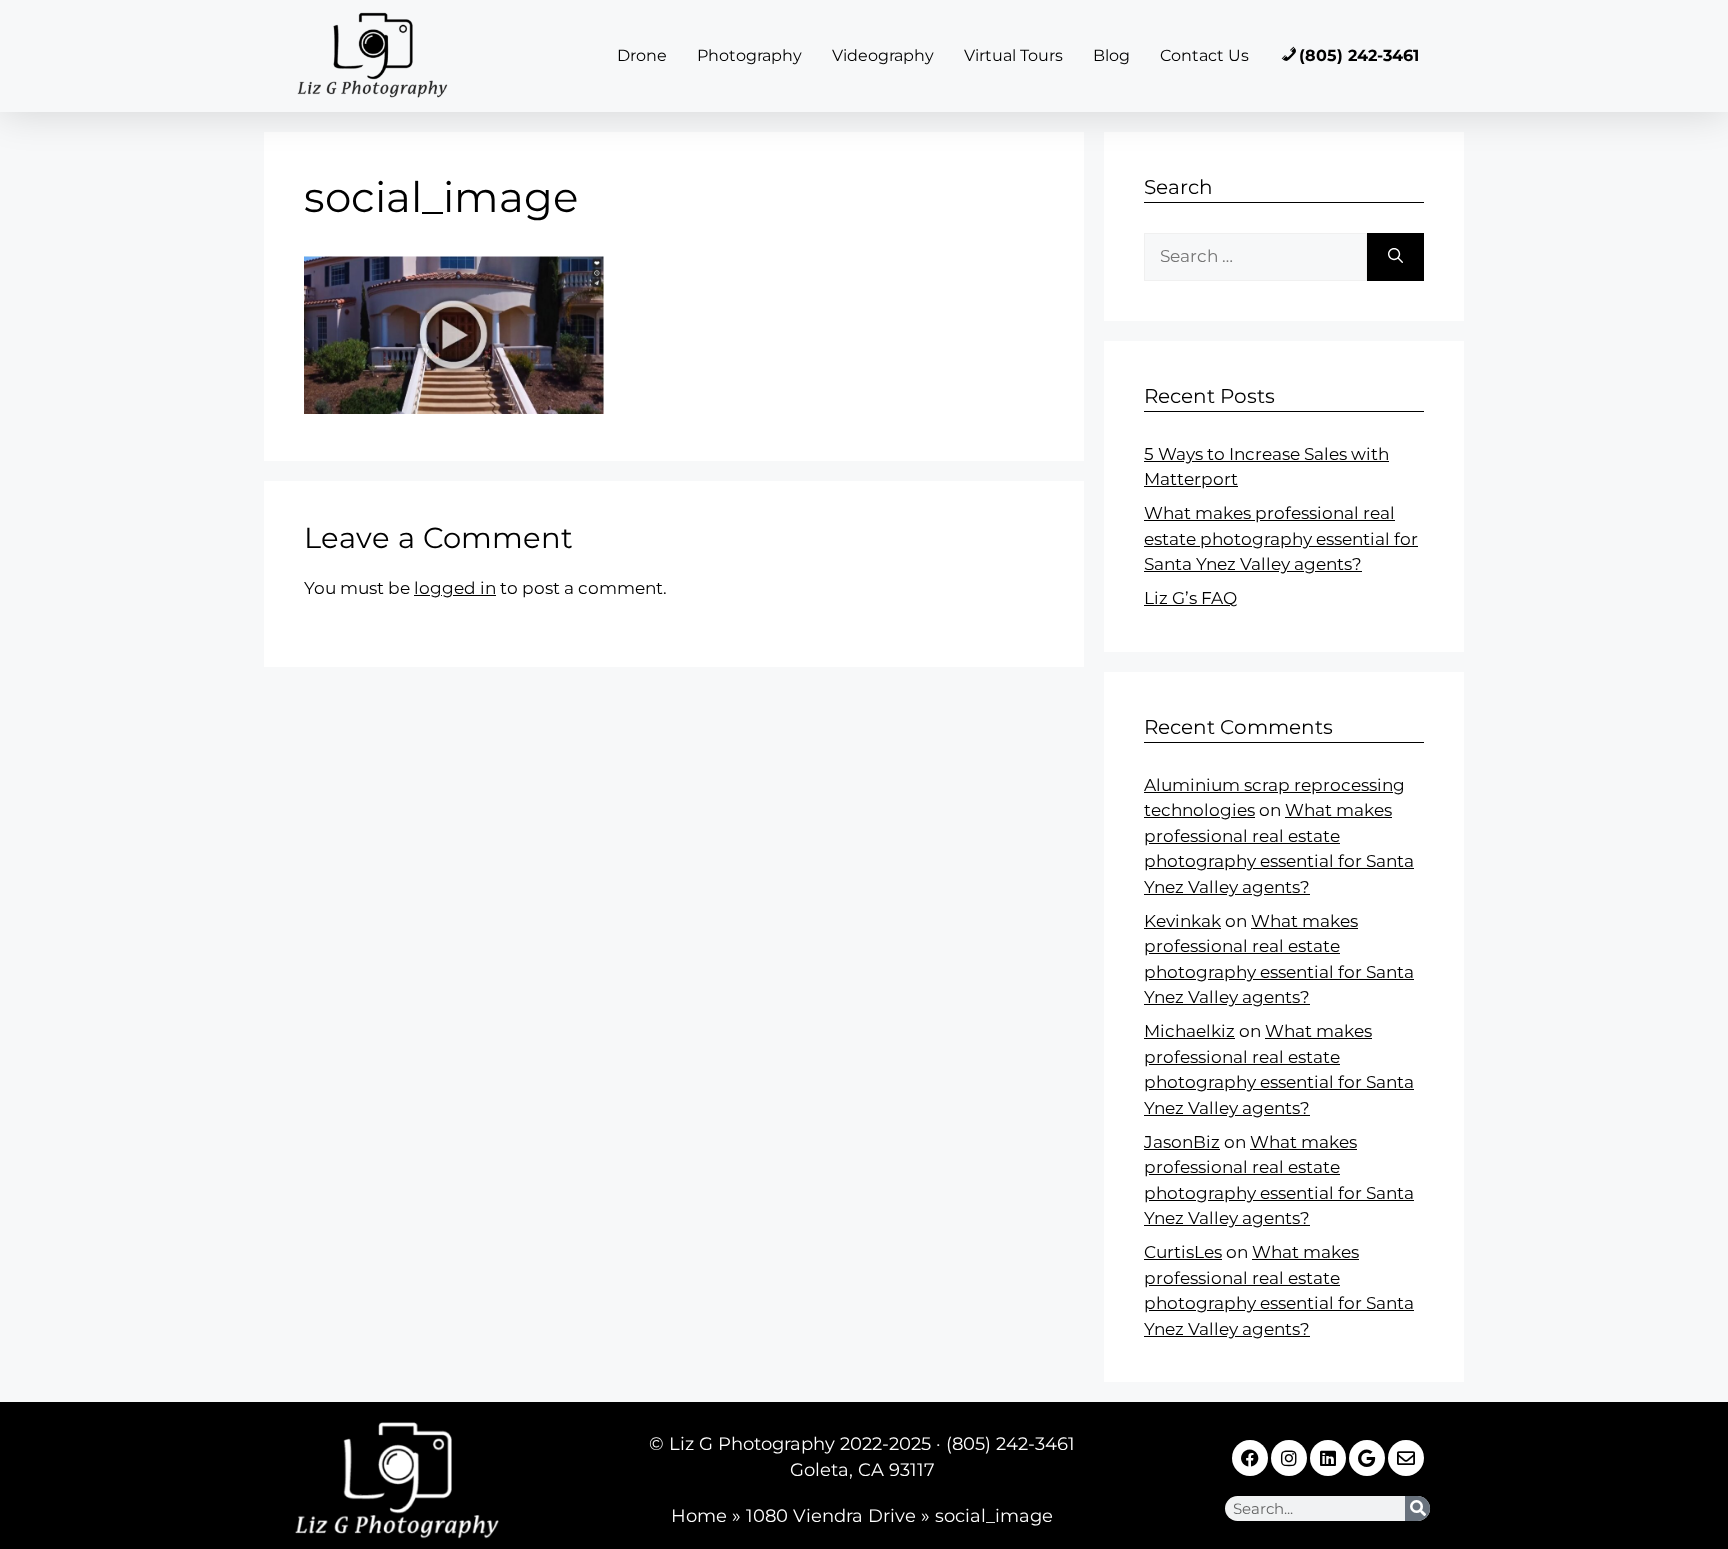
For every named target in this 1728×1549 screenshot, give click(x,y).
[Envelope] (1406, 1458)
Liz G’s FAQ (1190, 598)
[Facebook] (1250, 1458)
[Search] (1395, 257)
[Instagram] (1289, 1458)
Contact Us (1204, 55)
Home (699, 1516)
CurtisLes (1183, 1252)
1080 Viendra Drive (831, 1516)
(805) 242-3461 (1359, 55)
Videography (883, 55)
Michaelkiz (1189, 1031)
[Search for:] (1255, 257)
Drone (642, 55)
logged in (455, 588)
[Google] (1367, 1458)
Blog (1111, 55)
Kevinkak (1182, 921)
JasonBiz (1182, 1142)
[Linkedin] (1328, 1458)
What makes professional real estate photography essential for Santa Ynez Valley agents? (1281, 538)
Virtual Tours (1013, 55)
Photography (749, 55)
